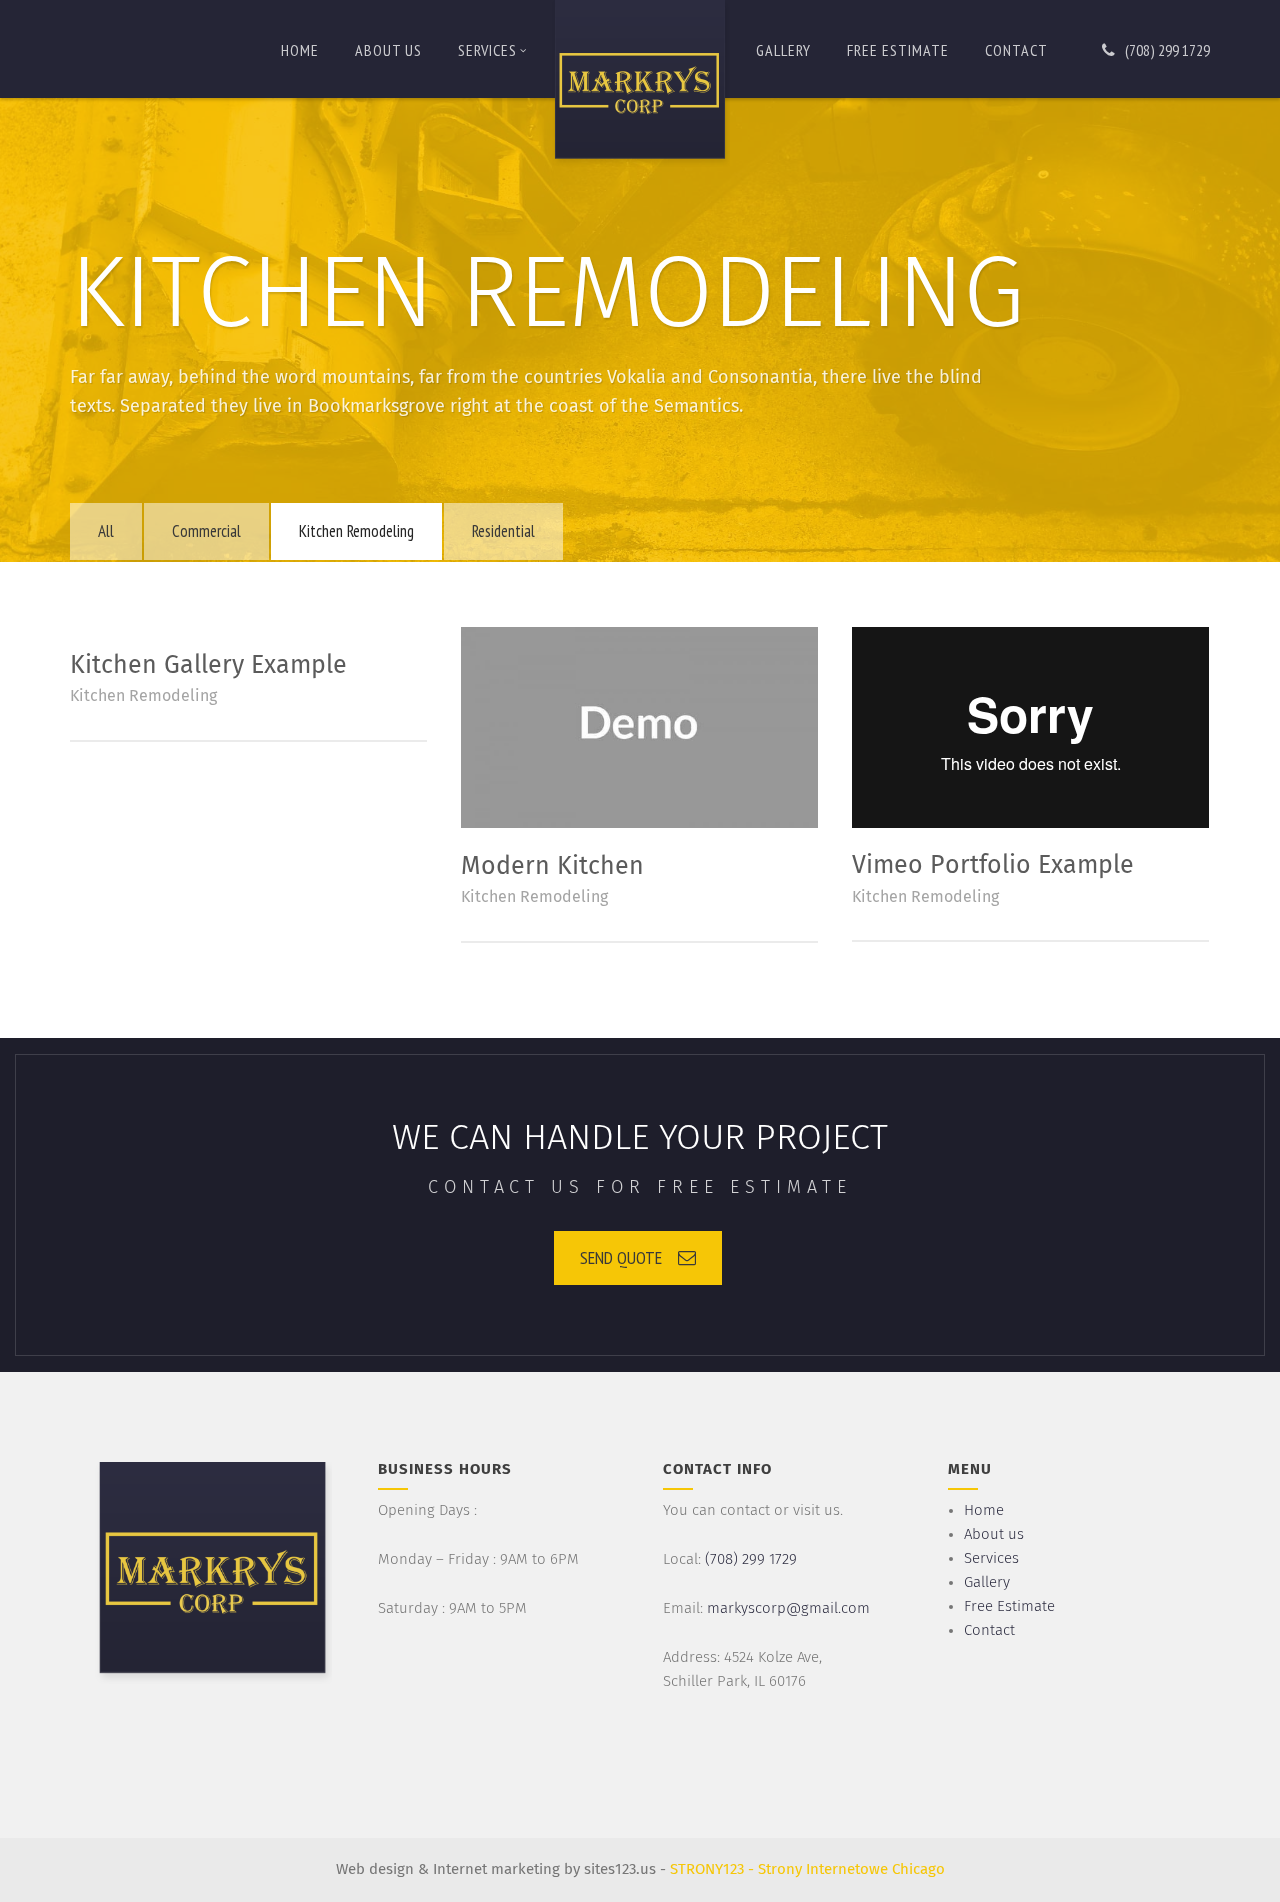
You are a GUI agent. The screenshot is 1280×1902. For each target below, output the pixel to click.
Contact (1016, 50)
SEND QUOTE (621, 1257)
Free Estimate (898, 50)
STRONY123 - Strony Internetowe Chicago (807, 1869)
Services (487, 50)
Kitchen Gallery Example (208, 665)
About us (388, 50)
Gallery (783, 50)
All (106, 531)
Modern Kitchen (552, 866)
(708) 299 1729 (1167, 50)
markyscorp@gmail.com (788, 1608)
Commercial (206, 531)
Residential (503, 531)
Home (300, 50)
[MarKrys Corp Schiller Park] (640, 83)
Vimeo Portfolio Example (993, 865)
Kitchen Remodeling (356, 531)
